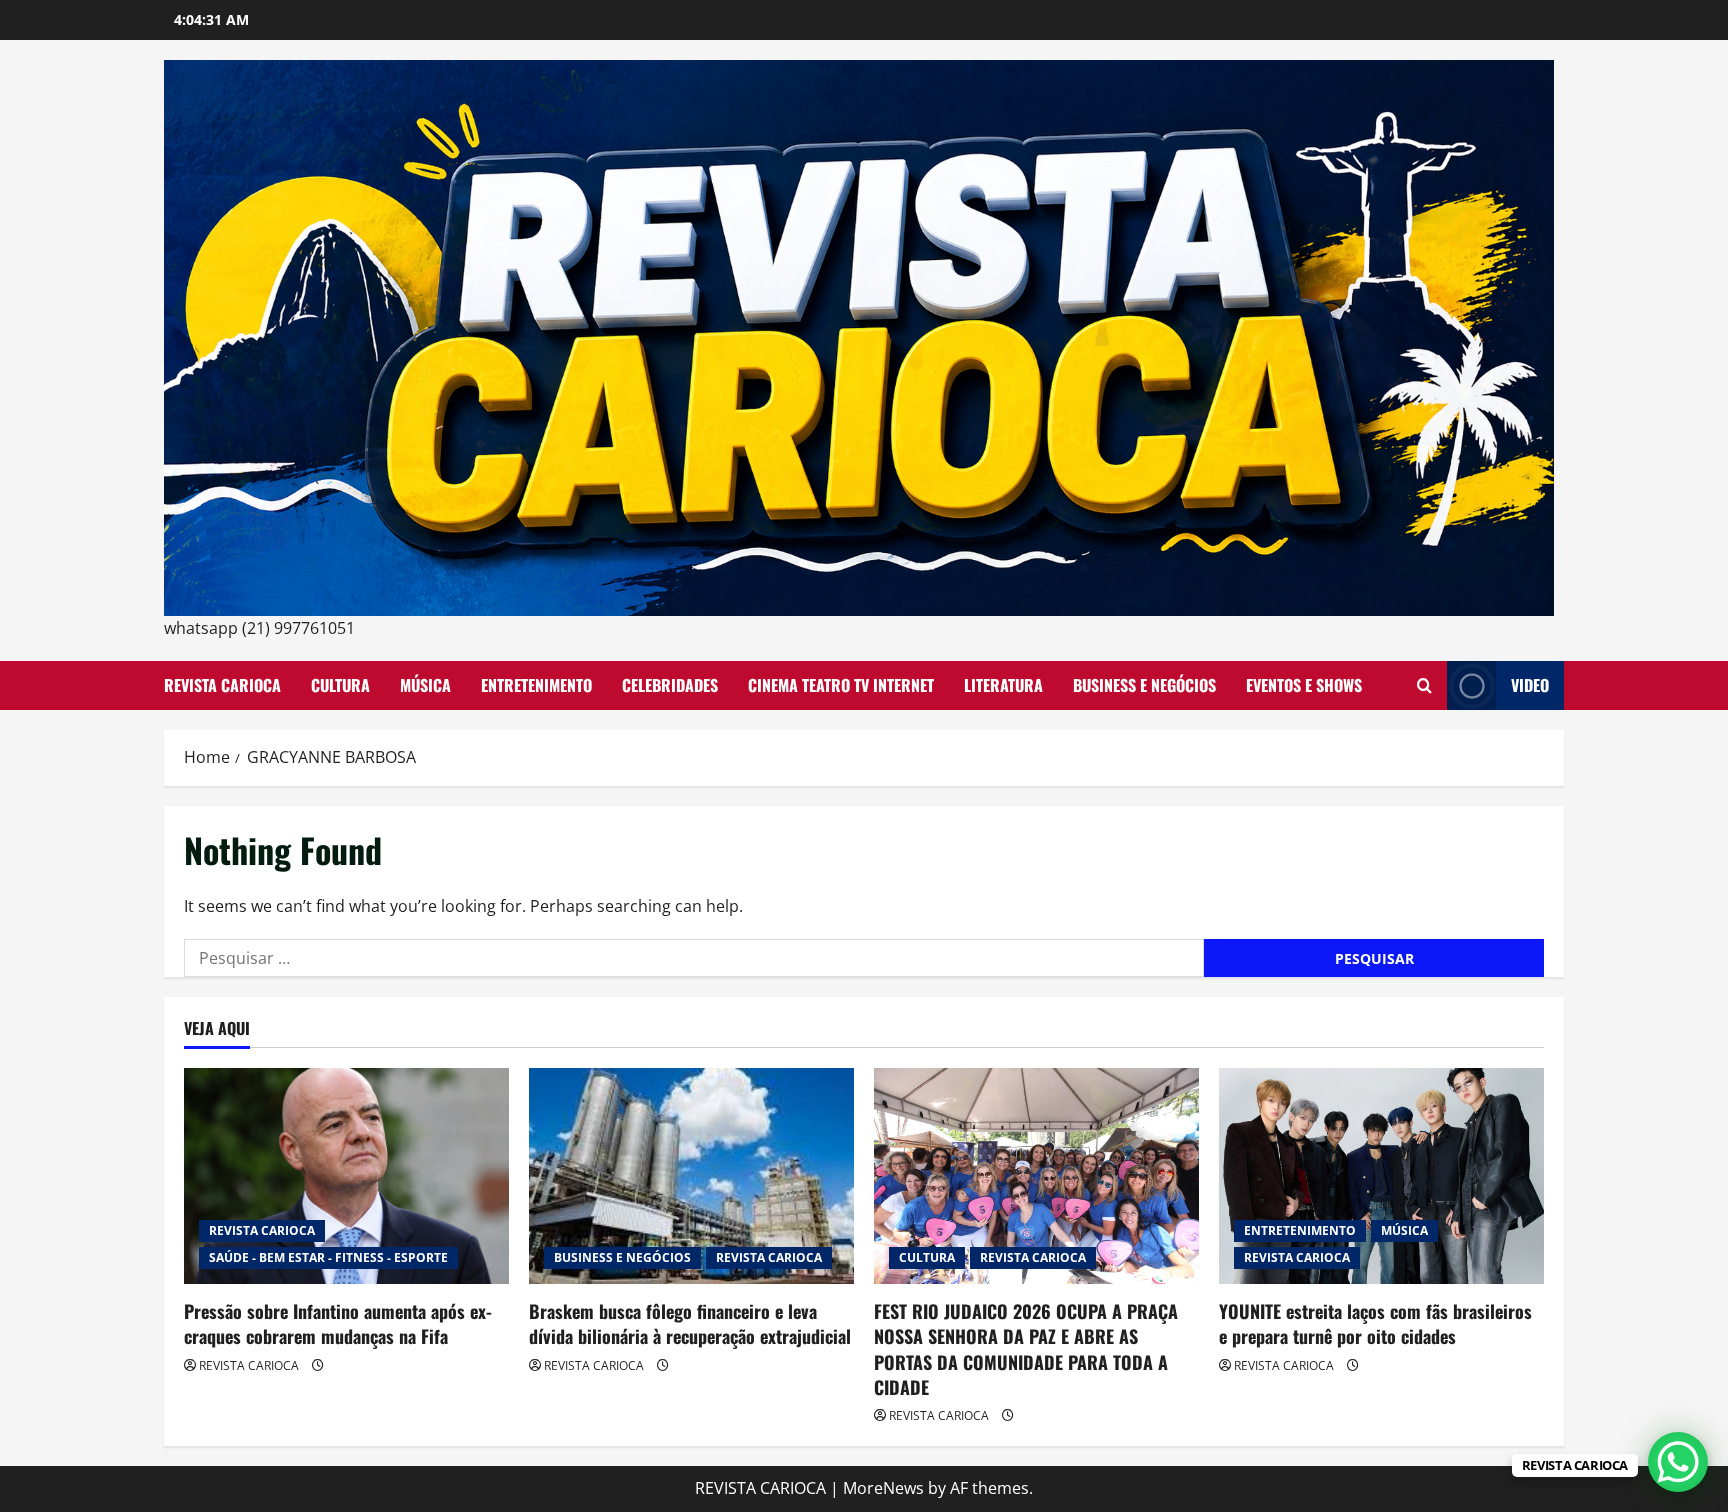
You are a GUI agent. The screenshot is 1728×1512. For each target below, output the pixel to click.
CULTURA (340, 685)
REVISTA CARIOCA (222, 685)
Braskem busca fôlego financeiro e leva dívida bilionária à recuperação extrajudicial (690, 1323)
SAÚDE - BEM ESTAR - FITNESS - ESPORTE (328, 1257)
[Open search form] (1424, 685)
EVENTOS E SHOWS (1304, 685)
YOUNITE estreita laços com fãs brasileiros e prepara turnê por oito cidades (1375, 1323)
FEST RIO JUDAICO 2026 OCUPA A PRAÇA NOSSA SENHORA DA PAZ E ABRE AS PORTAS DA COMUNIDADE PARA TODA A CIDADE (1026, 1349)
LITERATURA (1003, 685)
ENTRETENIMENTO (536, 685)
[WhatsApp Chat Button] (1678, 1462)
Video (1530, 685)
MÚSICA (425, 685)
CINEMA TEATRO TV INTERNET (841, 685)
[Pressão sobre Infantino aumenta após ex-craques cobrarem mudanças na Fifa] (346, 1176)
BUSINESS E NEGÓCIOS (1144, 685)
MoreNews (883, 1488)
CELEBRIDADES (670, 685)
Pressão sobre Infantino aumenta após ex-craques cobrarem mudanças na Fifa (338, 1323)
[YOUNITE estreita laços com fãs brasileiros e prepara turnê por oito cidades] (1381, 1176)
